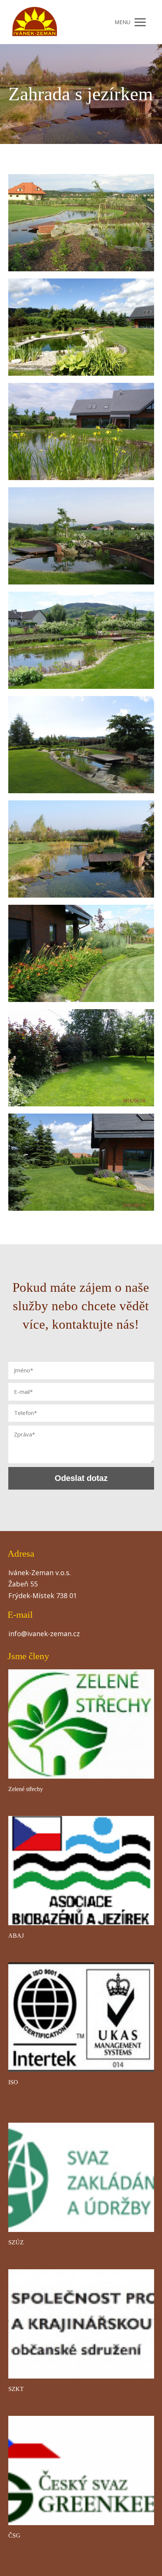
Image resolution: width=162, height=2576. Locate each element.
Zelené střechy (26, 1789)
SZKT (16, 2389)
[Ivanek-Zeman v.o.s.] (35, 22)
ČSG (14, 2535)
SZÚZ (16, 2242)
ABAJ (16, 1936)
